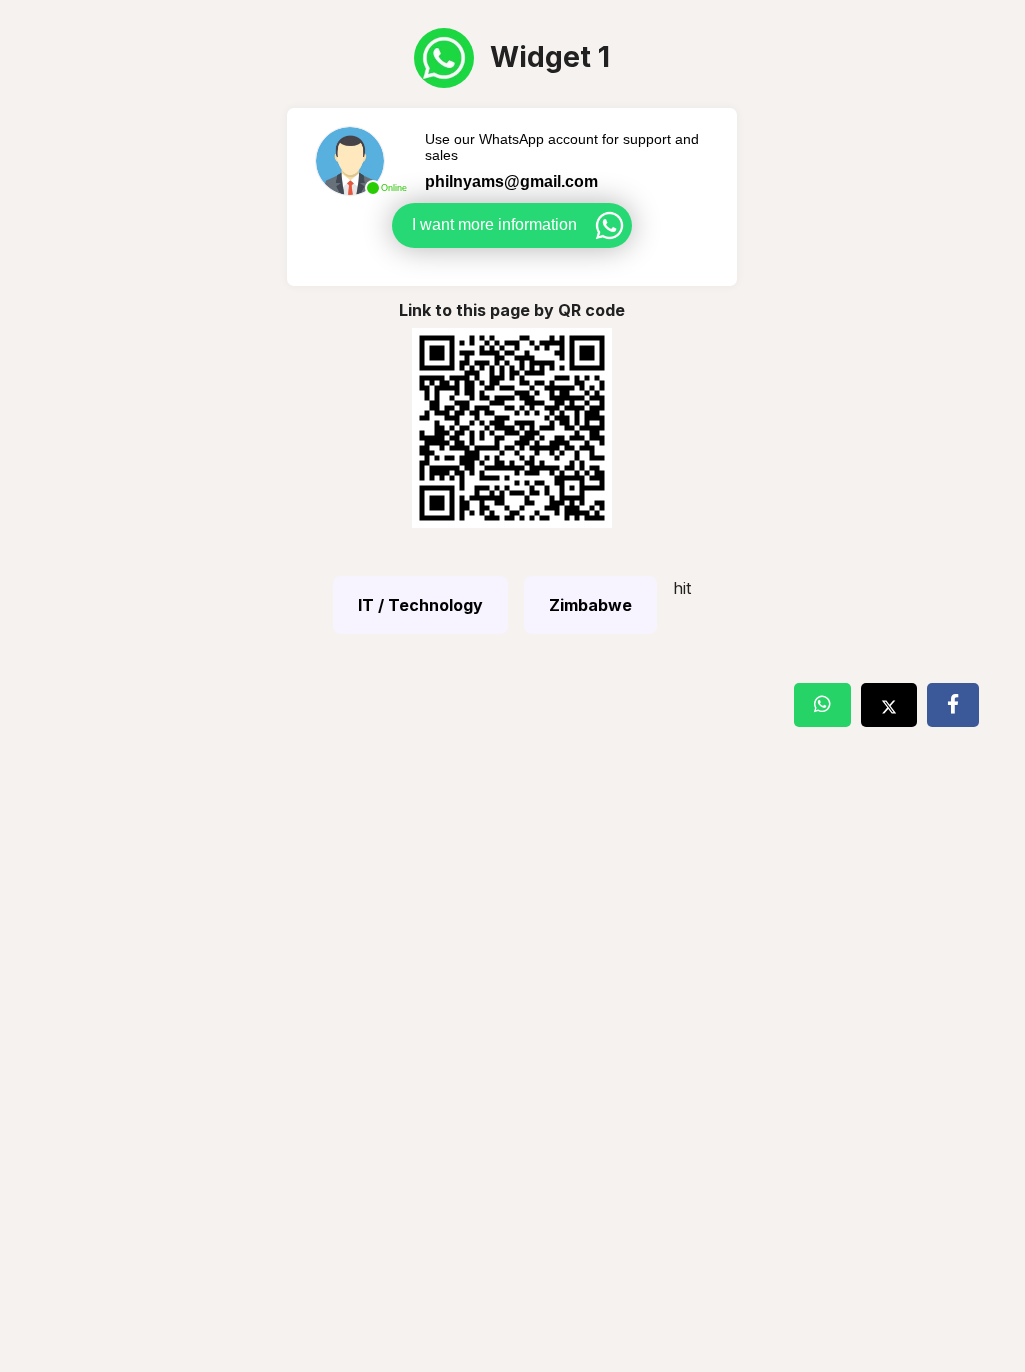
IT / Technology (420, 605)
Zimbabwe (590, 605)
